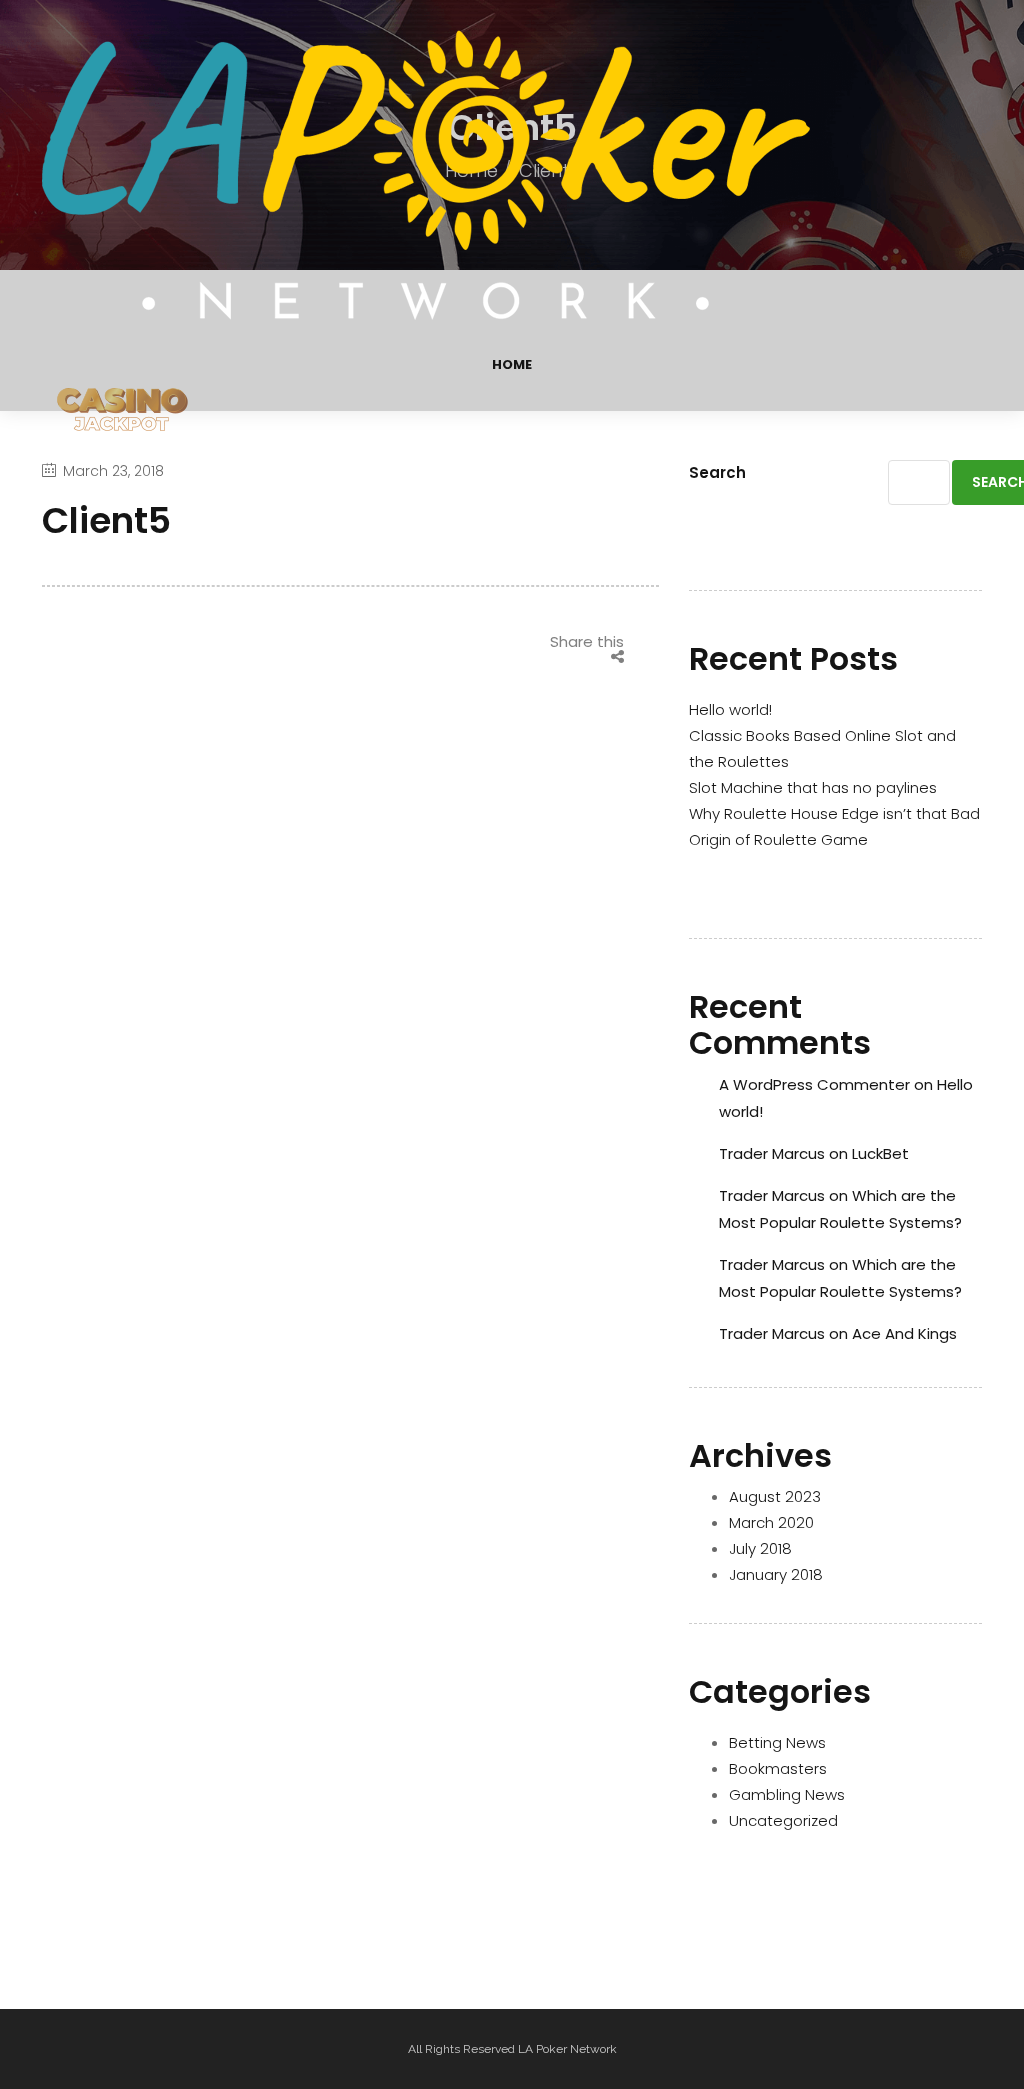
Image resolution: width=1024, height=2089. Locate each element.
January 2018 (776, 1574)
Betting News (777, 1742)
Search (717, 472)
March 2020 (771, 1522)
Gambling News (787, 1794)
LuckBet (880, 1153)
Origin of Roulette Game (778, 839)
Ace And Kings (904, 1333)
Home (512, 364)
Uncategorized (783, 1820)
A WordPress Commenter (814, 1084)
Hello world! (730, 709)
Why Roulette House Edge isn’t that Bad (834, 813)
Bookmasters (778, 1768)
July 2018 (760, 1548)
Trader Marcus (772, 1153)
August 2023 (775, 1496)
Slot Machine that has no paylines (813, 787)
